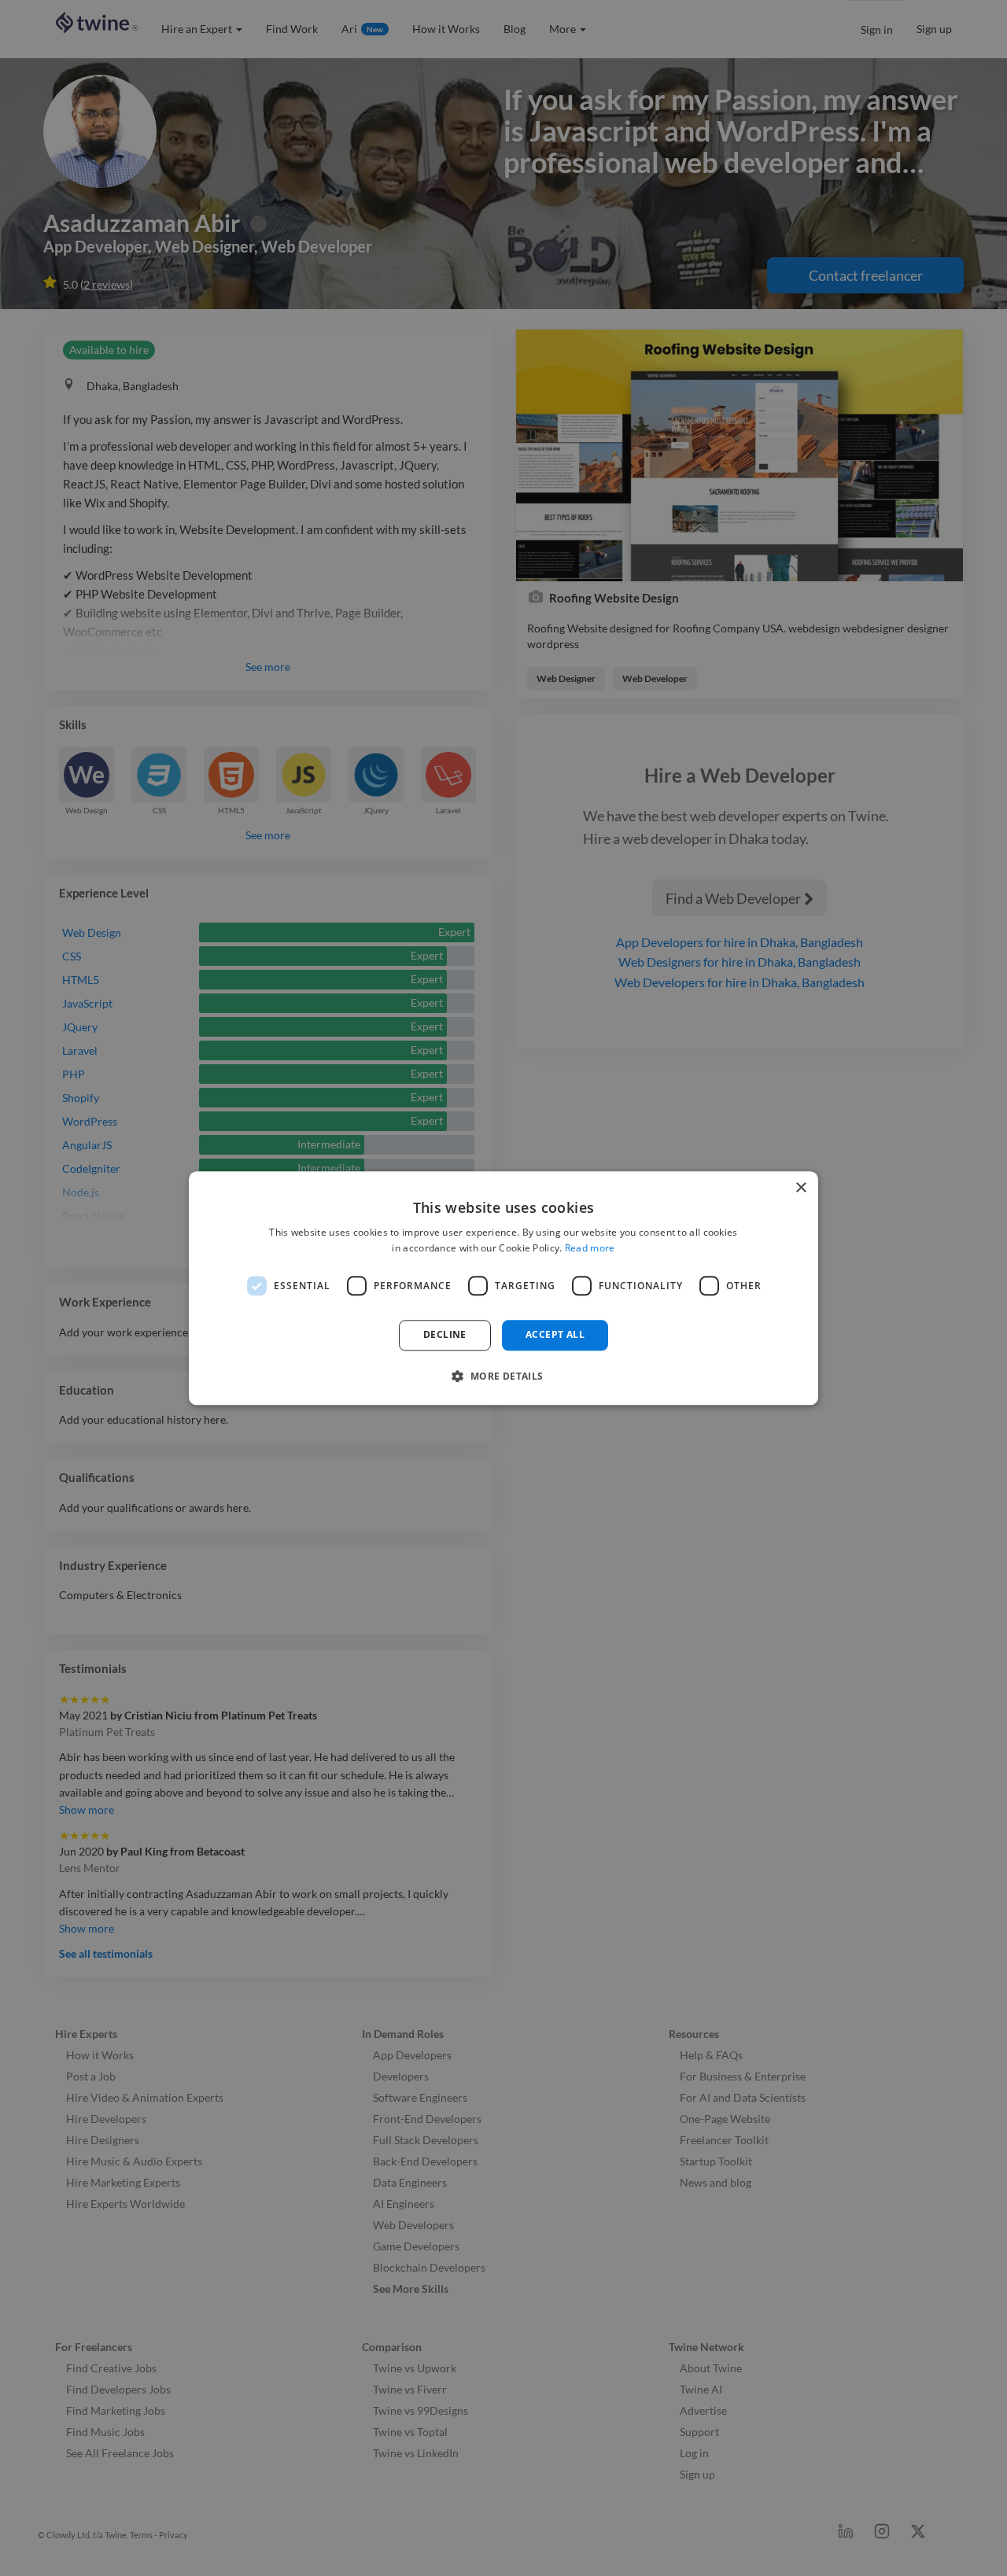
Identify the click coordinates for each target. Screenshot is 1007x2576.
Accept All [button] (555, 1335)
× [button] (800, 1188)
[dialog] (503, 1288)
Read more (590, 1248)
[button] (503, 1376)
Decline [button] (445, 1335)
